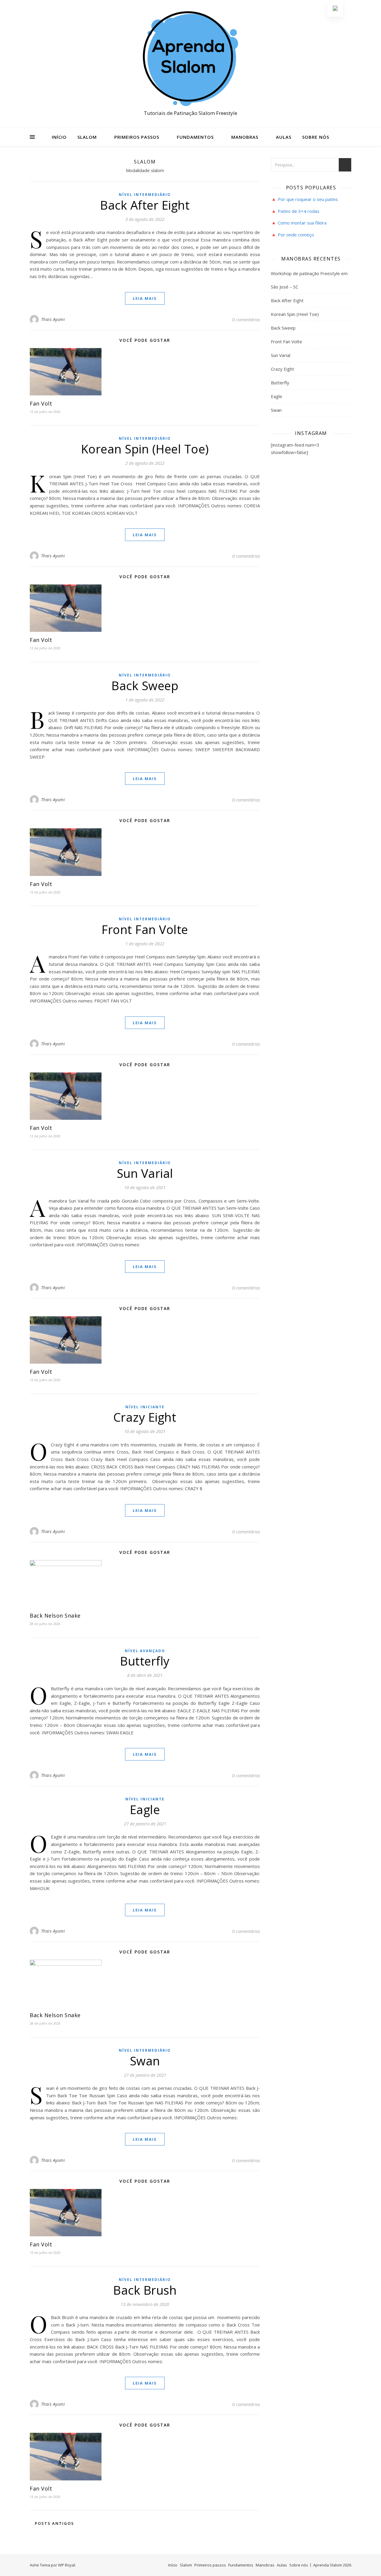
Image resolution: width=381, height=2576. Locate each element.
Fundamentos (195, 137)
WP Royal (67, 2565)
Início (59, 137)
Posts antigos (54, 2523)
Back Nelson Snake (55, 1616)
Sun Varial (145, 1173)
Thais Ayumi (53, 319)
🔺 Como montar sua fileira (299, 223)
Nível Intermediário (145, 195)
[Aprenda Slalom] (190, 59)
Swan (145, 2061)
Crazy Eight (145, 1417)
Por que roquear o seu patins (308, 199)
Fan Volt (41, 403)
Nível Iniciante (145, 1407)
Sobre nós (316, 137)
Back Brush (145, 2290)
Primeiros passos (137, 137)
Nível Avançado (145, 1651)
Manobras (245, 137)
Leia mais (145, 298)
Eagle (145, 1809)
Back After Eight (145, 205)
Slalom (87, 137)
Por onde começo (296, 235)
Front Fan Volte (145, 929)
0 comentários (246, 319)
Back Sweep (145, 686)
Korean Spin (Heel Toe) (145, 449)
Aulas (284, 137)
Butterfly (145, 1661)
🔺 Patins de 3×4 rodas (295, 211)
